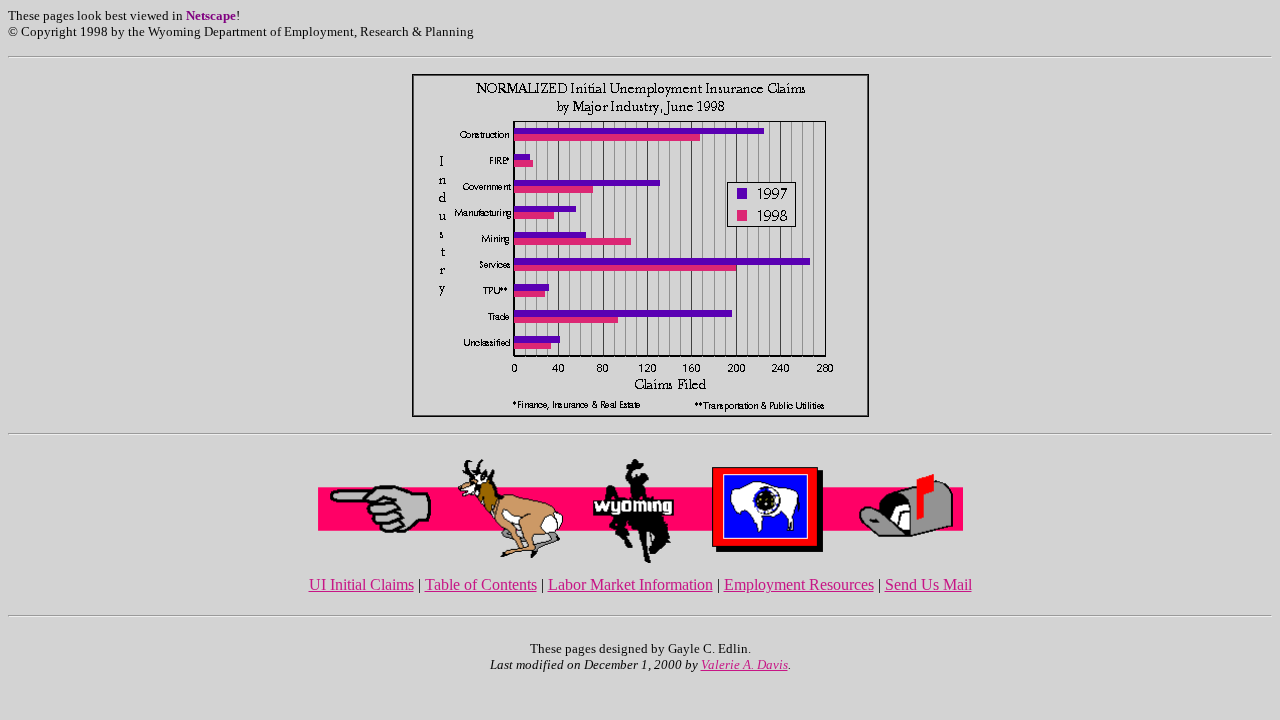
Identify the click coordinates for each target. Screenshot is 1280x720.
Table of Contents (481, 584)
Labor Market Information (630, 584)
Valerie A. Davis (744, 664)
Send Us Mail (928, 584)
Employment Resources (799, 584)
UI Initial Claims (361, 584)
